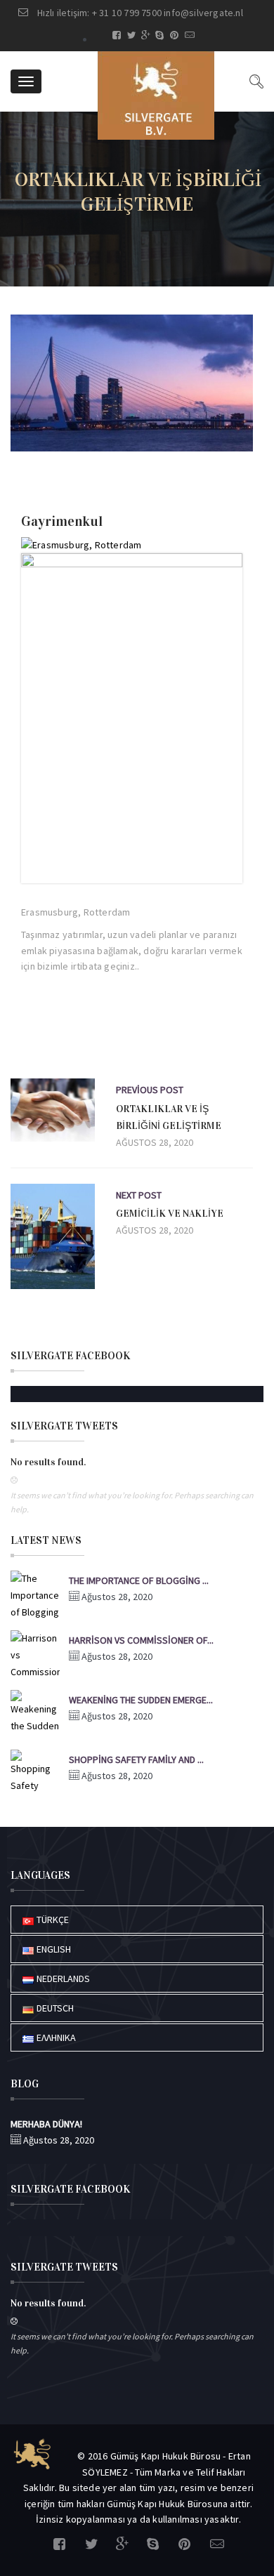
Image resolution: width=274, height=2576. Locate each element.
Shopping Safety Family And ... (136, 1759)
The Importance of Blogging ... (139, 1580)
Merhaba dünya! (46, 2124)
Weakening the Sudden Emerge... (141, 1700)
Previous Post (150, 1090)
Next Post (139, 1195)
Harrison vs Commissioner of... (141, 1640)
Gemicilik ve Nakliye (170, 1214)
